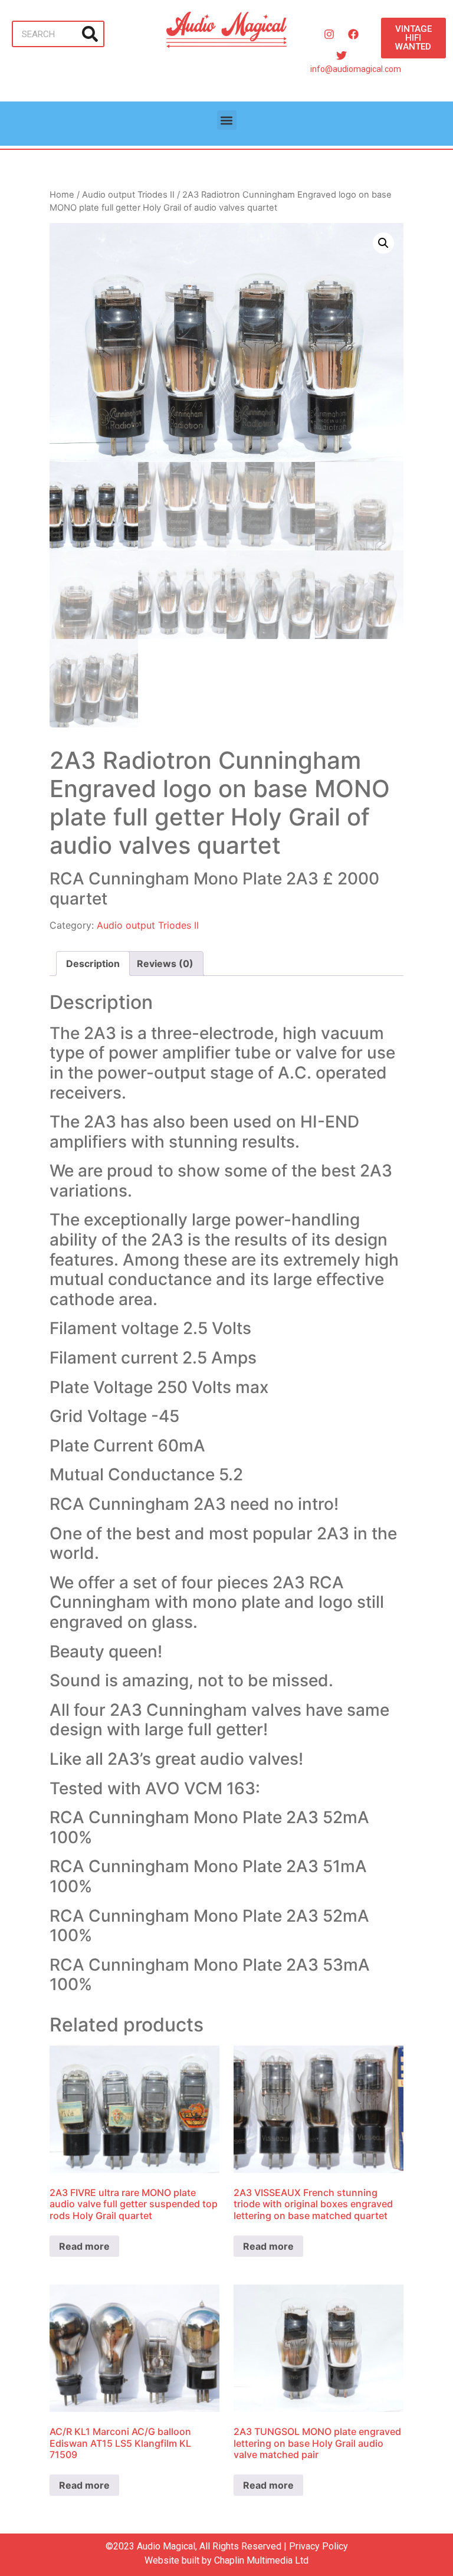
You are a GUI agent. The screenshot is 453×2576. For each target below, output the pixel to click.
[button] (227, 120)
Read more (84, 2246)
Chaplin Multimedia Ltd (261, 2560)
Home (62, 195)
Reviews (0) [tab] (165, 963)
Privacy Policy (319, 2546)
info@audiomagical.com (356, 69)
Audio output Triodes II (128, 195)
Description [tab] (93, 963)
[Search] (90, 34)
